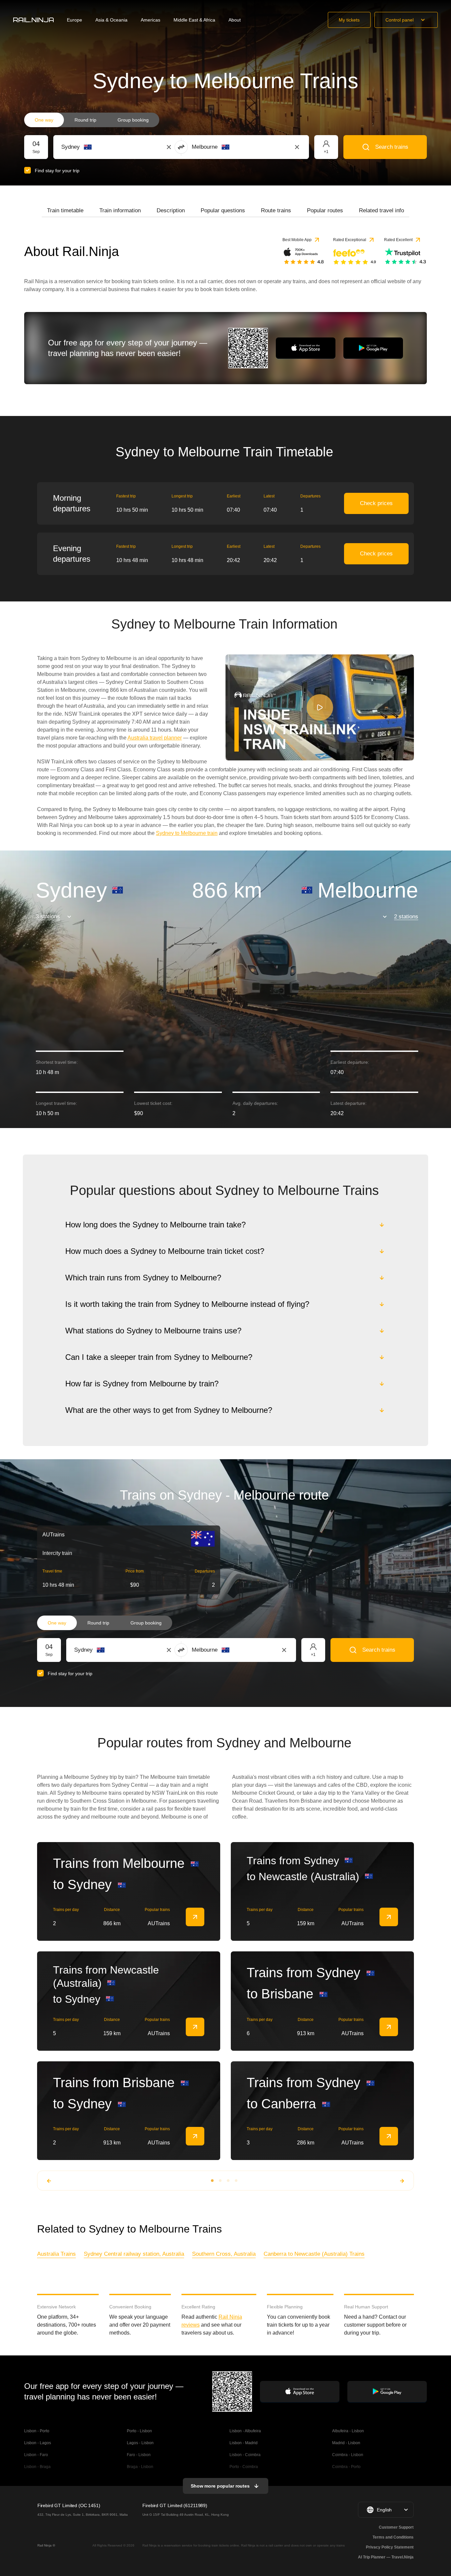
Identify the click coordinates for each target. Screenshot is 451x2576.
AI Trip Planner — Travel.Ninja (386, 2557)
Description (171, 210)
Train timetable (65, 210)
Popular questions (223, 210)
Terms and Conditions (393, 2537)
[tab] (65, 211)
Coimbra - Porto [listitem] (346, 2467)
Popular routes (325, 210)
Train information (120, 210)
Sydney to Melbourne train (187, 833)
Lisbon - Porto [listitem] (37, 2431)
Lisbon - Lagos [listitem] (38, 2443)
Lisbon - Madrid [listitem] (244, 2443)
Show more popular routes (220, 2486)
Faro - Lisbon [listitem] (139, 2455)
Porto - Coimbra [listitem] (244, 2467)
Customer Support (396, 2527)
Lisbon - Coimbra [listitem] (245, 2455)
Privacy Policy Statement (390, 2547)
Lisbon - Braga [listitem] (37, 2467)
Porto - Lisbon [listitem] (139, 2431)
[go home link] (33, 20)
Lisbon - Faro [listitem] (36, 2455)
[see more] (195, 1917)
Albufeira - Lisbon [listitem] (348, 2431)
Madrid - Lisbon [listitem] (346, 2443)
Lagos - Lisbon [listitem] (140, 2443)
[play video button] (320, 707)
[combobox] (98, 147)
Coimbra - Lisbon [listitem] (348, 2455)
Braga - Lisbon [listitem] (140, 2467)
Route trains (276, 210)
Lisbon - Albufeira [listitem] (245, 2431)
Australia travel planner (155, 738)
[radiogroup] (92, 120)
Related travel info (381, 210)
